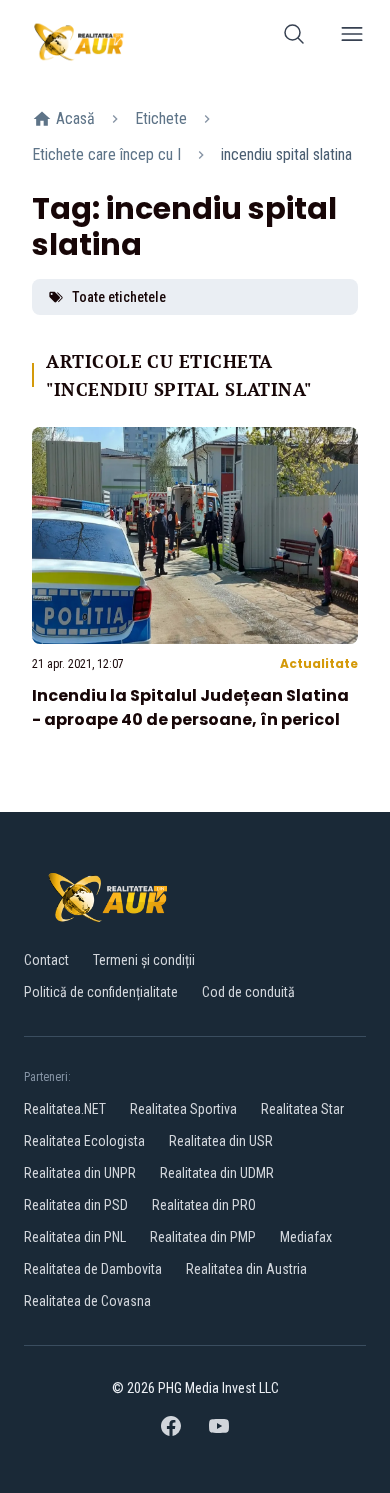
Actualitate (319, 663)
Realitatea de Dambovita (93, 1269)
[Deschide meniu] (352, 37)
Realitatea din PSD (76, 1205)
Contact (46, 960)
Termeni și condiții (144, 960)
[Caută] (294, 37)
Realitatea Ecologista (84, 1141)
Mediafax (306, 1237)
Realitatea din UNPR (80, 1173)
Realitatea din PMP (203, 1237)
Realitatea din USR (221, 1141)
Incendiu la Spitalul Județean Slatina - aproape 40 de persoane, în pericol (190, 707)
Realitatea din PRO (204, 1205)
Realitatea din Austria (246, 1269)
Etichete (161, 118)
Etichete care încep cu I (106, 154)
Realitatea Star (302, 1109)
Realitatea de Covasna (87, 1301)
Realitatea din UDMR (217, 1173)
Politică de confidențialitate (101, 992)
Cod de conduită (248, 992)
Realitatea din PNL (75, 1237)
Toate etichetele (119, 297)
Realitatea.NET (65, 1109)
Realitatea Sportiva (183, 1109)
